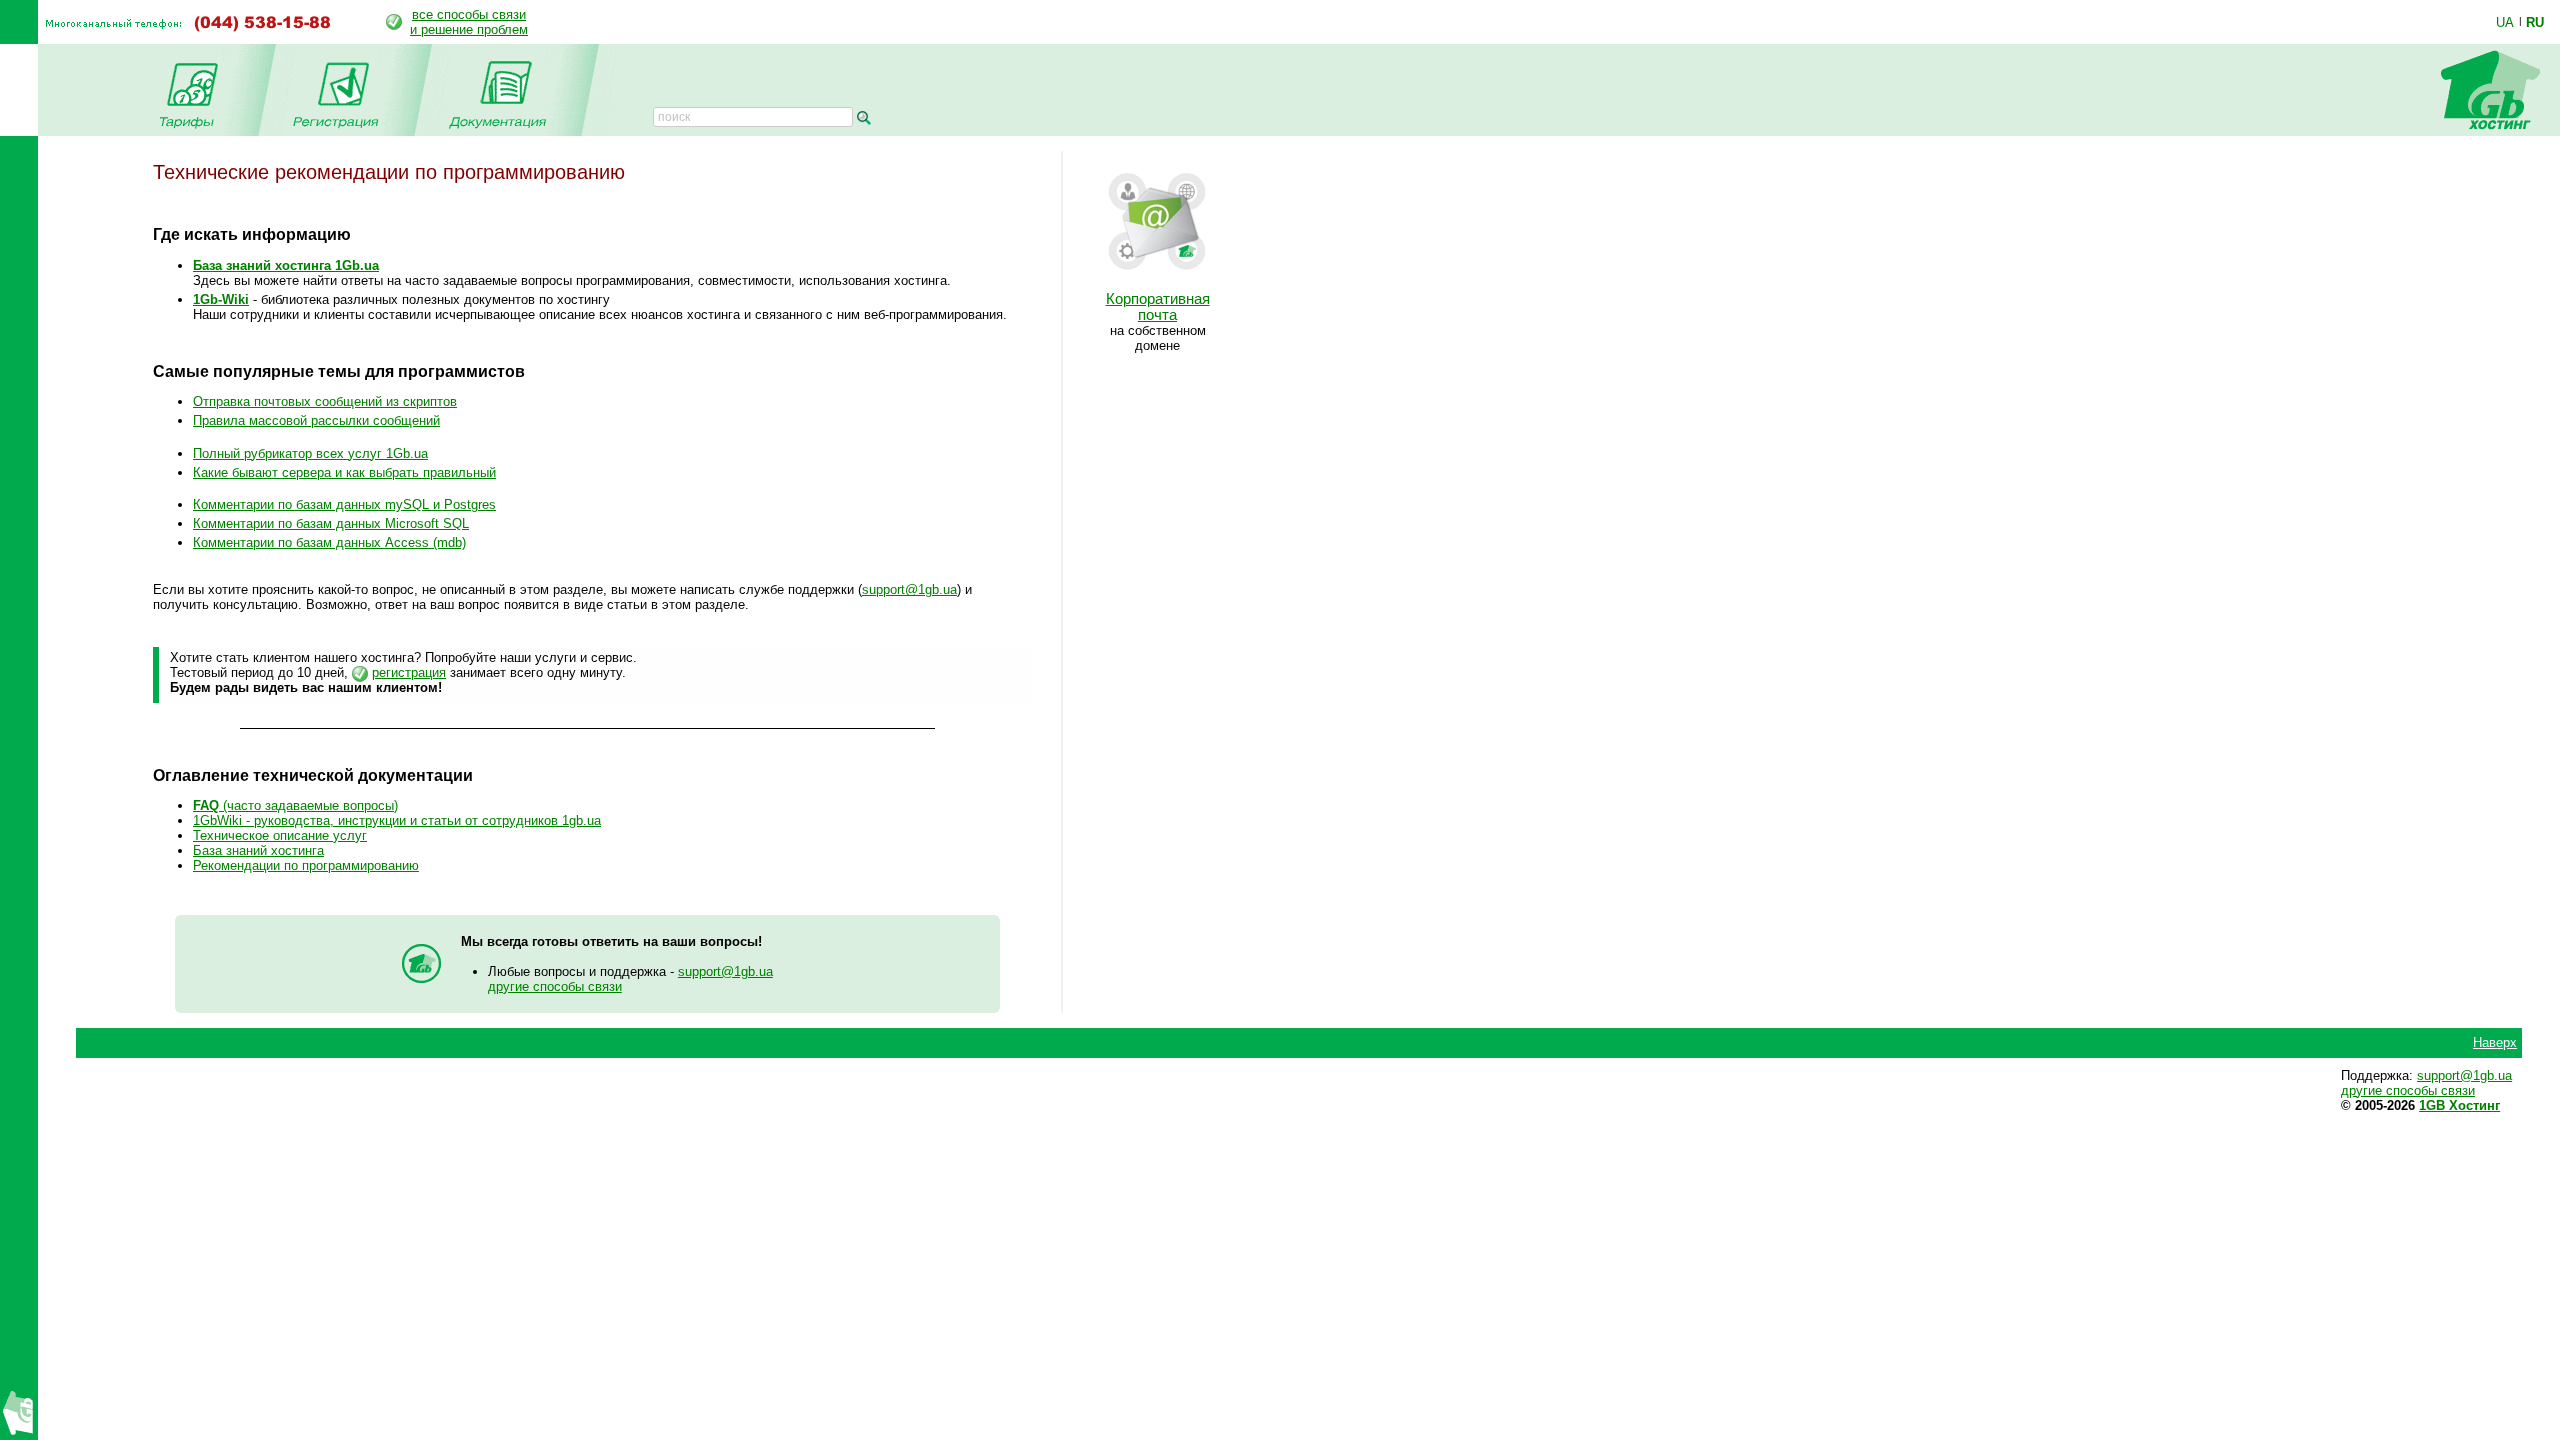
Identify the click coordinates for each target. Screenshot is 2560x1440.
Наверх (2495, 1042)
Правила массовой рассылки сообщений (316, 420)
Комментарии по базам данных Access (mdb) (329, 542)
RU (2535, 22)
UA (2505, 22)
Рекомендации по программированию (306, 865)
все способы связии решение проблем (469, 22)
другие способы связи (555, 986)
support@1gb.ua (909, 589)
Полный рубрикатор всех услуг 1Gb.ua (310, 453)
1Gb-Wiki (221, 299)
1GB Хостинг (2459, 1105)
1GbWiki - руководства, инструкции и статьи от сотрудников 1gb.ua (397, 820)
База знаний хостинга (258, 850)
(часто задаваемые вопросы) (295, 805)
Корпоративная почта (1158, 307)
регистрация (409, 672)
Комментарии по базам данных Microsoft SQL (331, 523)
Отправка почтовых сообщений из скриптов (325, 401)
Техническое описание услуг (280, 835)
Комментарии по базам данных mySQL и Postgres (344, 504)
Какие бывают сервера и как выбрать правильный (344, 472)
